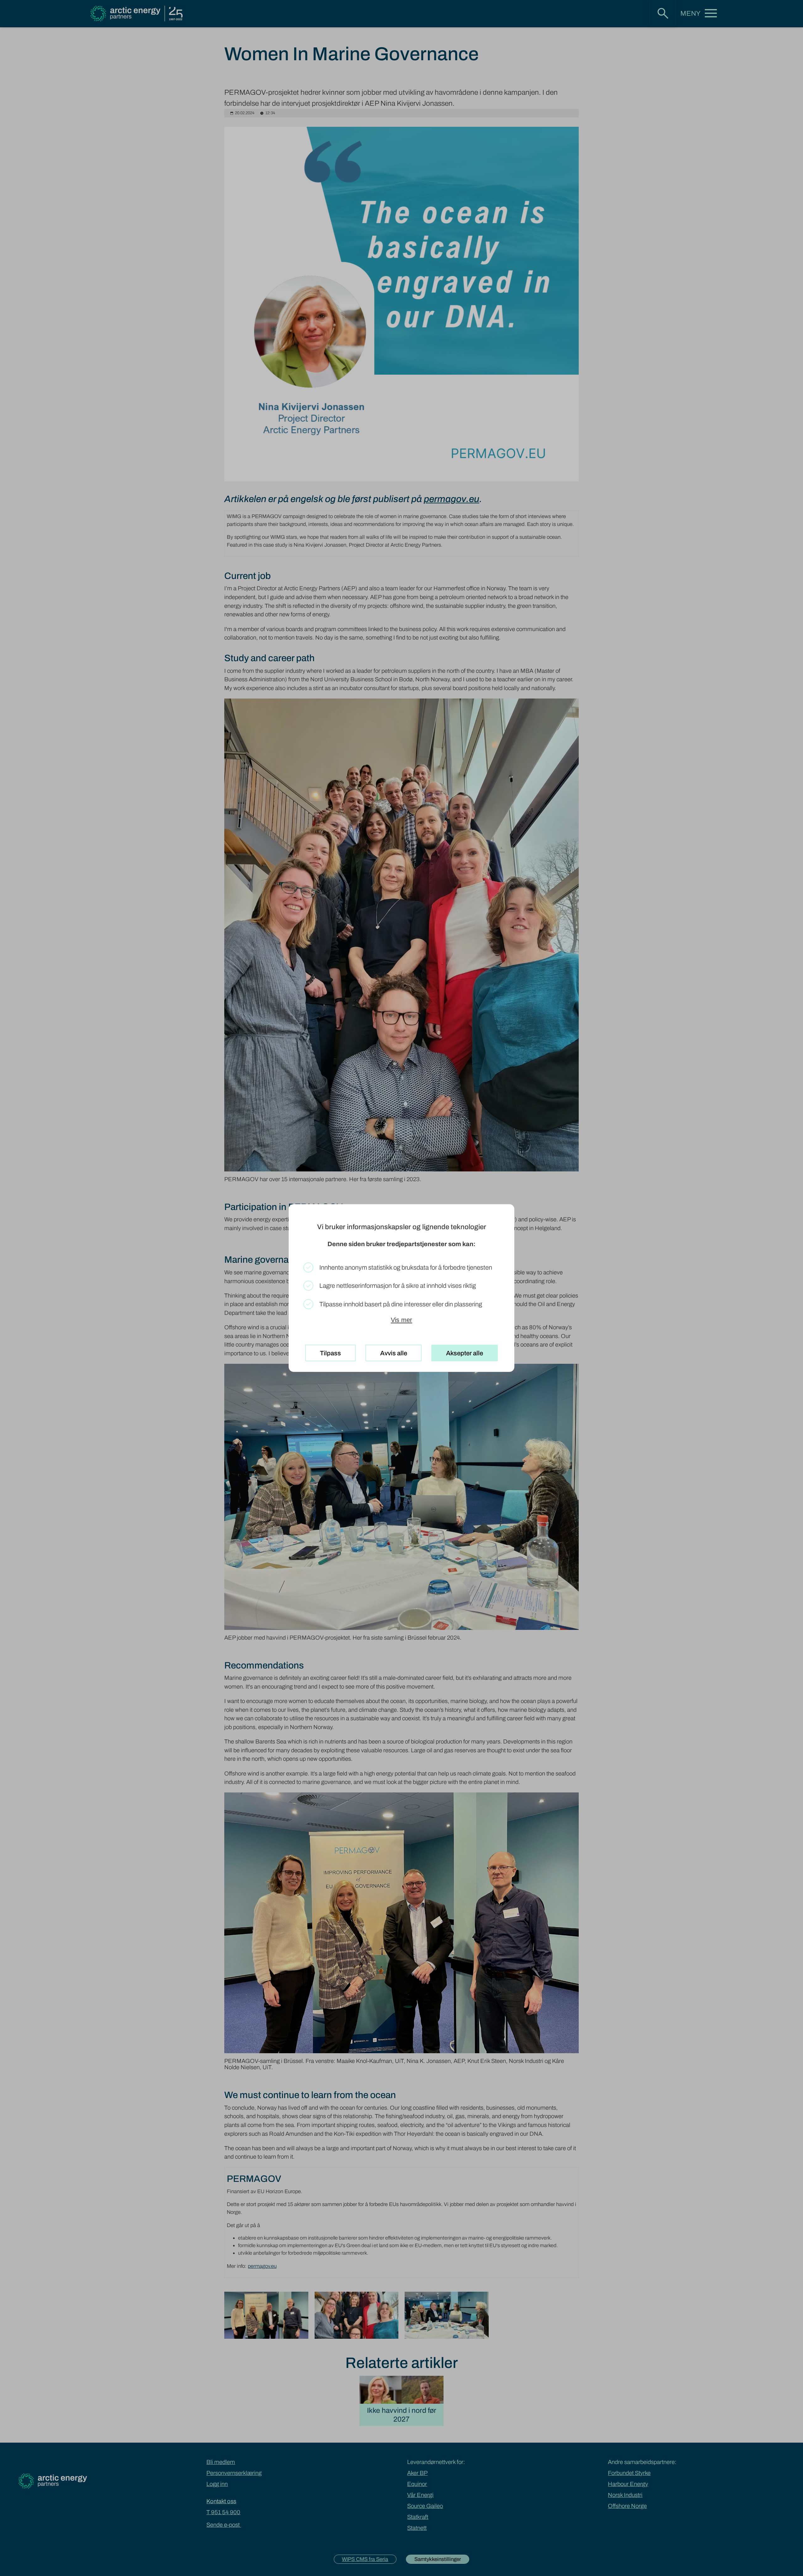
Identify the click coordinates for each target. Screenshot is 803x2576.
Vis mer (401, 1320)
